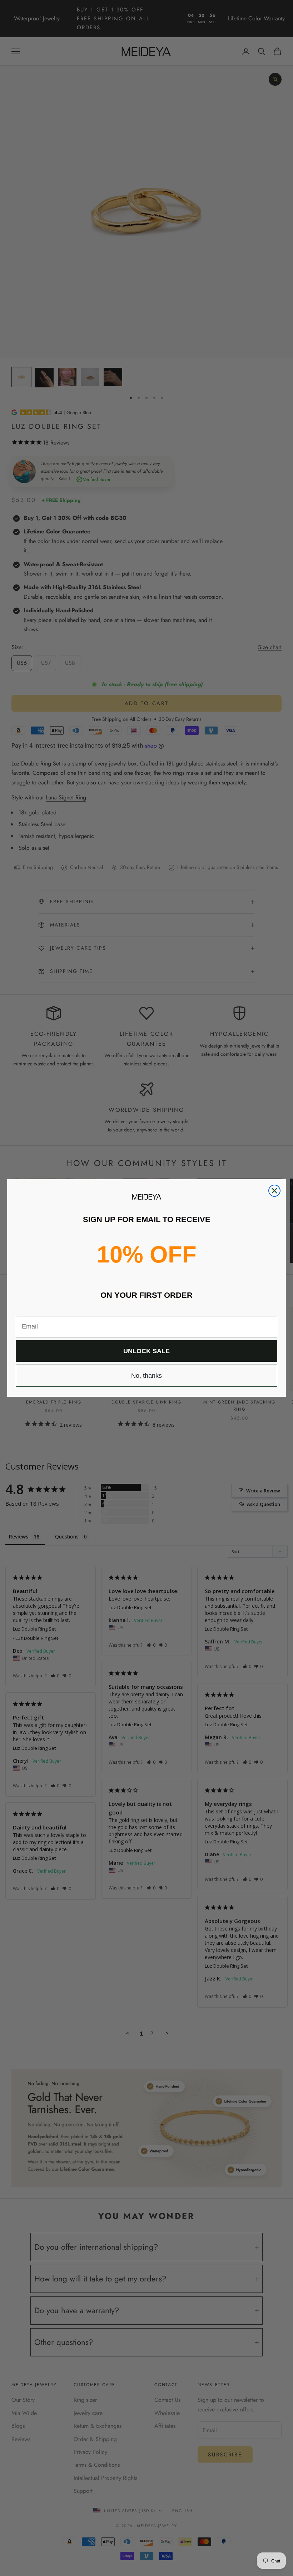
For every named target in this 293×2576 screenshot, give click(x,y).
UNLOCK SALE (146, 1351)
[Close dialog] (274, 1191)
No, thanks (146, 1376)
